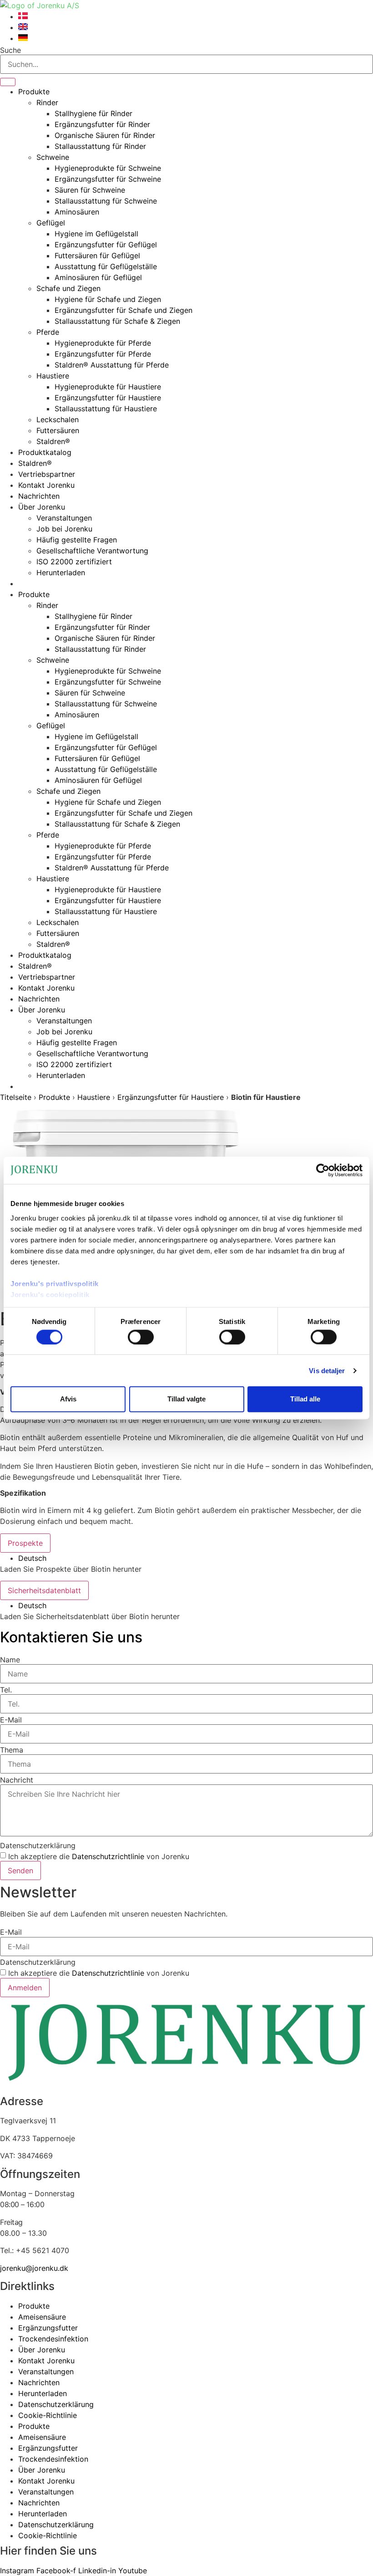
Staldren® (53, 441)
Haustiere (53, 376)
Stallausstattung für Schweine (106, 201)
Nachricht (17, 1780)
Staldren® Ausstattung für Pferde (112, 365)
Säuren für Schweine (90, 190)
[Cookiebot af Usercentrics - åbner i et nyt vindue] (323, 1170)
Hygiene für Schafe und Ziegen (108, 299)
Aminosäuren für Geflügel (98, 277)
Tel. (6, 1690)
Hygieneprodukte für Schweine (108, 168)
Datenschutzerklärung (38, 1845)
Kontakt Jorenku (46, 485)
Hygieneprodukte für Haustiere (108, 387)
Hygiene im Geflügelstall (96, 234)
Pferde (48, 332)
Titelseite (16, 1097)
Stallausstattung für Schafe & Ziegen (117, 321)
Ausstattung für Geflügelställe (106, 266)
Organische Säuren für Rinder (105, 135)
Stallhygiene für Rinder (93, 113)
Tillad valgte (186, 1399)
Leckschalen (58, 419)
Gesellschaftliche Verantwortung (92, 551)
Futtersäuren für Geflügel (97, 256)
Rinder (47, 102)
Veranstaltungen (64, 518)
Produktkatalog (45, 452)
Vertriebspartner (47, 474)
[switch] (141, 1337)
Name (10, 1660)
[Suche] (8, 82)
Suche (10, 50)
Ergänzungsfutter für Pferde (103, 354)
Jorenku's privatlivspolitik (55, 1283)
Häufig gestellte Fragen (77, 540)
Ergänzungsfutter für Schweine (108, 179)
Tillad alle (305, 1399)
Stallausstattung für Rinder (100, 146)
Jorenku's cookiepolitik (50, 1294)
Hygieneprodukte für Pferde (103, 343)
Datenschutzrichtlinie (108, 1856)
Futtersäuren (58, 430)
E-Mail (11, 1720)
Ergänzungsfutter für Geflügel (106, 245)
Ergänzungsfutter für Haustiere (108, 398)
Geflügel (51, 223)
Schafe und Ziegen (68, 288)
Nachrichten (39, 496)
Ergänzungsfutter (48, 2328)
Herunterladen (61, 572)
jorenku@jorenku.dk (34, 2268)
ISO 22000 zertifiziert (74, 562)
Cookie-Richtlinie (48, 2415)
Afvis (68, 1399)
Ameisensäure (42, 2317)
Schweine (53, 157)
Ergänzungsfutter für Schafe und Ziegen (123, 310)
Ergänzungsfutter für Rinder (102, 124)
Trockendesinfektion (53, 2339)
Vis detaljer (327, 1370)
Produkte (34, 92)
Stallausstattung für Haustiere (106, 409)
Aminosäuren (77, 212)
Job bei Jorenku (64, 529)
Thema (12, 1750)
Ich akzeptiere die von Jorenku (99, 1856)
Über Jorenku (42, 507)
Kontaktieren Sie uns (71, 1637)
